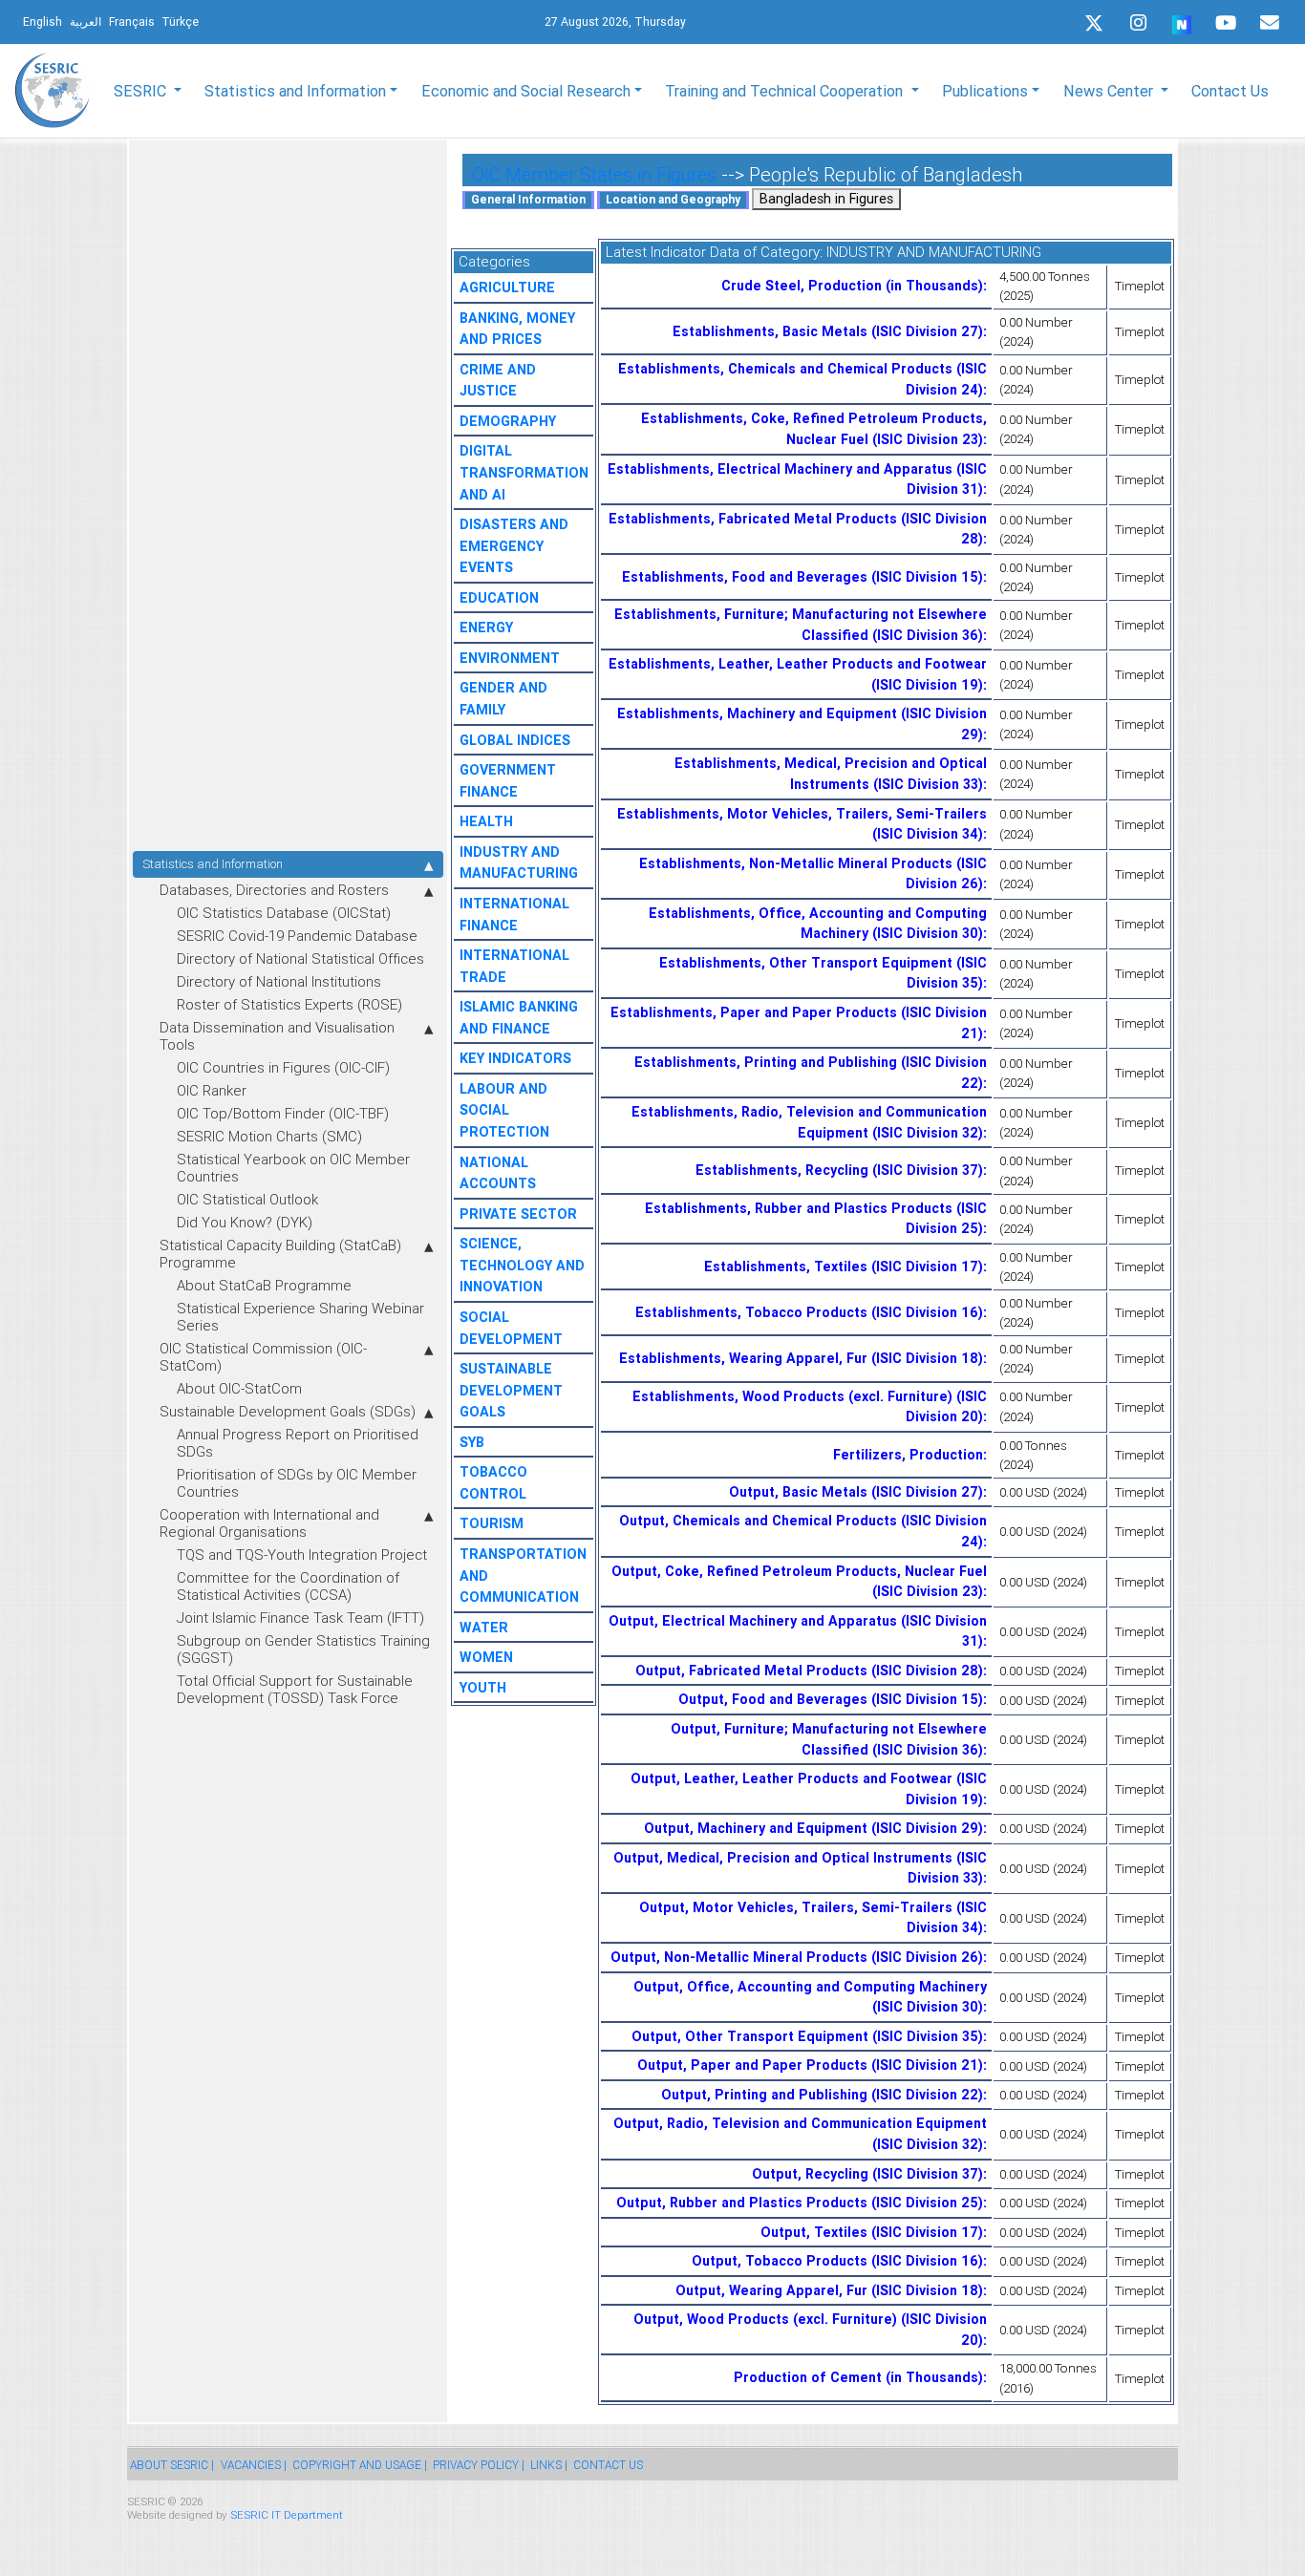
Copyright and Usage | (360, 2465)
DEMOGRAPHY (508, 421)
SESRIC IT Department (287, 2514)
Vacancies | (254, 2465)
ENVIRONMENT (510, 658)
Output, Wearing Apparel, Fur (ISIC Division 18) (829, 2290)
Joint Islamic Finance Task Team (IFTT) (300, 1618)
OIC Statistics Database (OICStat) (284, 913)
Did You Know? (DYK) (245, 1222)
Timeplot (1140, 286)
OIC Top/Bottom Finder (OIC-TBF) (283, 1113)
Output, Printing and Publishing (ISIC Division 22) (822, 2095)
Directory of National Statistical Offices (300, 958)
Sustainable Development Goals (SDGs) (288, 1411)
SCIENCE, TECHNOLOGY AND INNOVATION (522, 1265)
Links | (549, 2465)
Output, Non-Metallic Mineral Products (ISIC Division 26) (797, 1957)
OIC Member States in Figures (594, 174)
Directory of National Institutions (279, 981)
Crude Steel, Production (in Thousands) (852, 286)
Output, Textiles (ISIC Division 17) (872, 2232)
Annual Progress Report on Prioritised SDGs (298, 1443)
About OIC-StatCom (239, 1388)
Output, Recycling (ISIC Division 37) (867, 2174)
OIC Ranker (212, 1090)
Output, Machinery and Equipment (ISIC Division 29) (813, 1828)
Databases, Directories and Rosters (274, 890)
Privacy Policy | (479, 2465)
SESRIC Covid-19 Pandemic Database (297, 936)
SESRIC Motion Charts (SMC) (269, 1136)
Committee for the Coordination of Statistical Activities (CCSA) (288, 1586)
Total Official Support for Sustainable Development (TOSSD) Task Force (295, 1689)
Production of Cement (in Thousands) (858, 2377)
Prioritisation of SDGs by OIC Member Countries (297, 1483)
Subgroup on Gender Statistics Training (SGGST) (303, 1649)
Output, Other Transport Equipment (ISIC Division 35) (807, 2036)
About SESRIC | (172, 2465)
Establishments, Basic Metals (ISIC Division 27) (828, 331)
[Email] (1270, 23)
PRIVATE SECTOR (518, 1214)
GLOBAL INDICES (515, 740)
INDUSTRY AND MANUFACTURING (934, 252)
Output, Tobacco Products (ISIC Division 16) (837, 2261)
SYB (472, 1442)
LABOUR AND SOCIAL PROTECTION (504, 1110)
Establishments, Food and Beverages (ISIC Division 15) (802, 577)
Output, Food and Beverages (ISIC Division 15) (831, 1699)
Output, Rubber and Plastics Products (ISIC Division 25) (800, 2203)
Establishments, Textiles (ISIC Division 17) (844, 1267)
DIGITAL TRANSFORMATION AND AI (524, 472)
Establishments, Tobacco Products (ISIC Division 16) (809, 1312)
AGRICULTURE (507, 287)
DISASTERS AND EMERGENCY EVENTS (514, 546)
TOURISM (492, 1523)
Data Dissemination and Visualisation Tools (277, 1036)
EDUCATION (499, 598)
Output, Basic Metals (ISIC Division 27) (856, 1492)
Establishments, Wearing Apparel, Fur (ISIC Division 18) (801, 1358)
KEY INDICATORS (515, 1058)
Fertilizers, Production (908, 1455)
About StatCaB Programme (264, 1285)
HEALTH (486, 821)
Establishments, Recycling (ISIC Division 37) (839, 1170)
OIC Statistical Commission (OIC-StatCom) (263, 1357)
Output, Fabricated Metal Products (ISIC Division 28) (809, 1671)
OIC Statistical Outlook (247, 1199)
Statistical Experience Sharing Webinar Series (300, 1317)
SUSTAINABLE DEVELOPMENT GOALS (511, 1390)
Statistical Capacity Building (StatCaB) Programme (280, 1254)
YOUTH (483, 1688)
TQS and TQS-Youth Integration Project (302, 1554)
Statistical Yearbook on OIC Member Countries (293, 1168)
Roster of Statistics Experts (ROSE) (289, 1004)
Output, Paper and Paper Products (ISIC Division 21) (810, 2065)
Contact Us (1230, 91)
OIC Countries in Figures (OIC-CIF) (283, 1067)
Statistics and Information (213, 864)
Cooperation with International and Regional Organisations (269, 1523)
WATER (484, 1628)
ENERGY (486, 628)
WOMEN (486, 1657)
